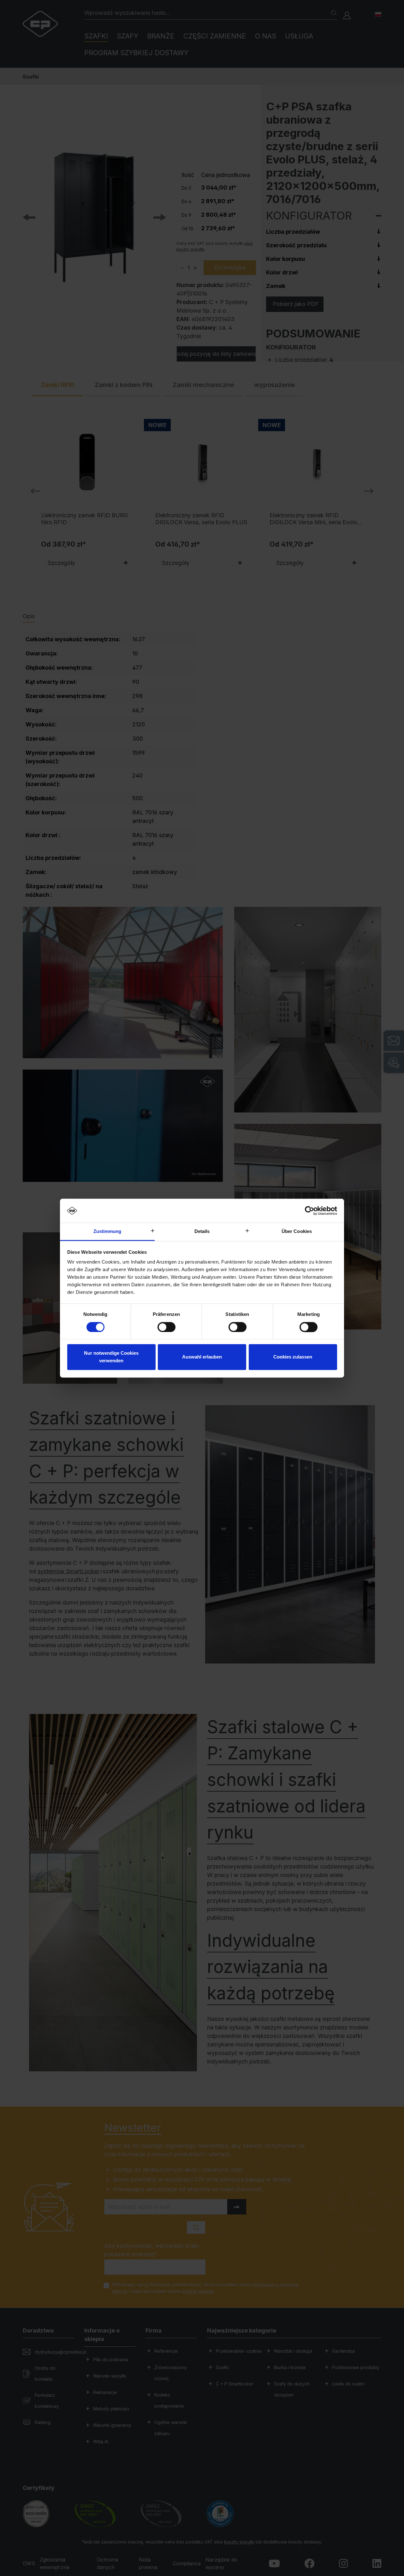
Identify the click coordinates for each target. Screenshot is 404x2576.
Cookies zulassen (293, 1357)
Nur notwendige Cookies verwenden (111, 1357)
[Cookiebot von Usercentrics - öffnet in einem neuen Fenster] (309, 1211)
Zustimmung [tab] (107, 1232)
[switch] (166, 1327)
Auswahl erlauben (202, 1357)
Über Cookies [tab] (297, 1232)
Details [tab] (202, 1232)
